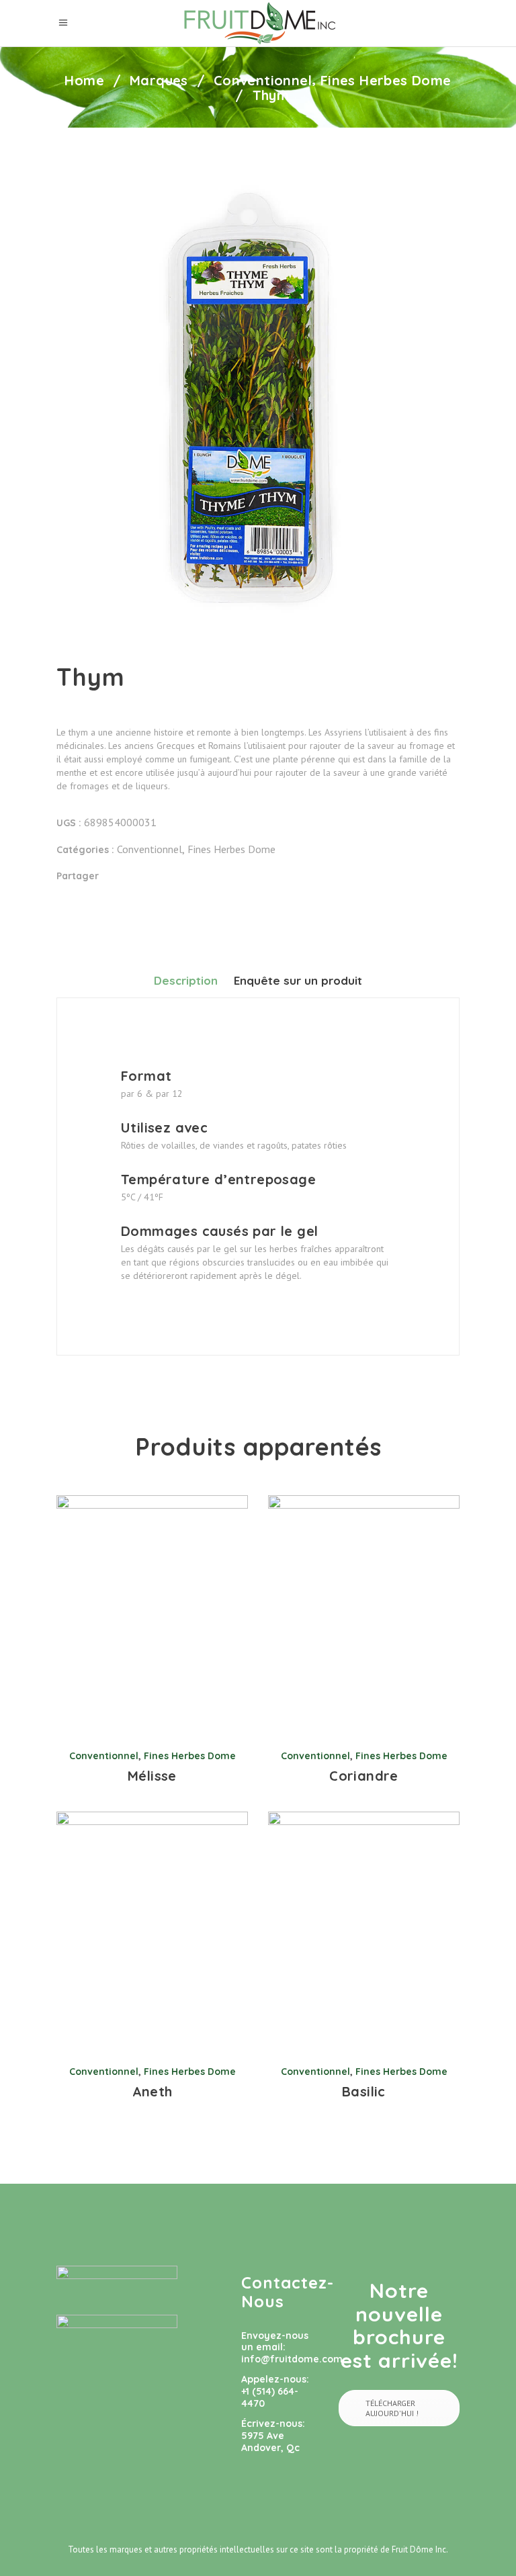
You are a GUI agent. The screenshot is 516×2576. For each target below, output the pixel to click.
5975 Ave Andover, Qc (270, 2442)
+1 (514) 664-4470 (270, 2397)
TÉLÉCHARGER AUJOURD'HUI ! (392, 2408)
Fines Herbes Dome (386, 81)
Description (186, 980)
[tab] (186, 980)
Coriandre (364, 1776)
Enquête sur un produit (298, 980)
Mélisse (152, 1776)
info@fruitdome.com (292, 2359)
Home (84, 81)
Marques (159, 81)
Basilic (364, 2091)
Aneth (153, 2091)
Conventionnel (263, 81)
